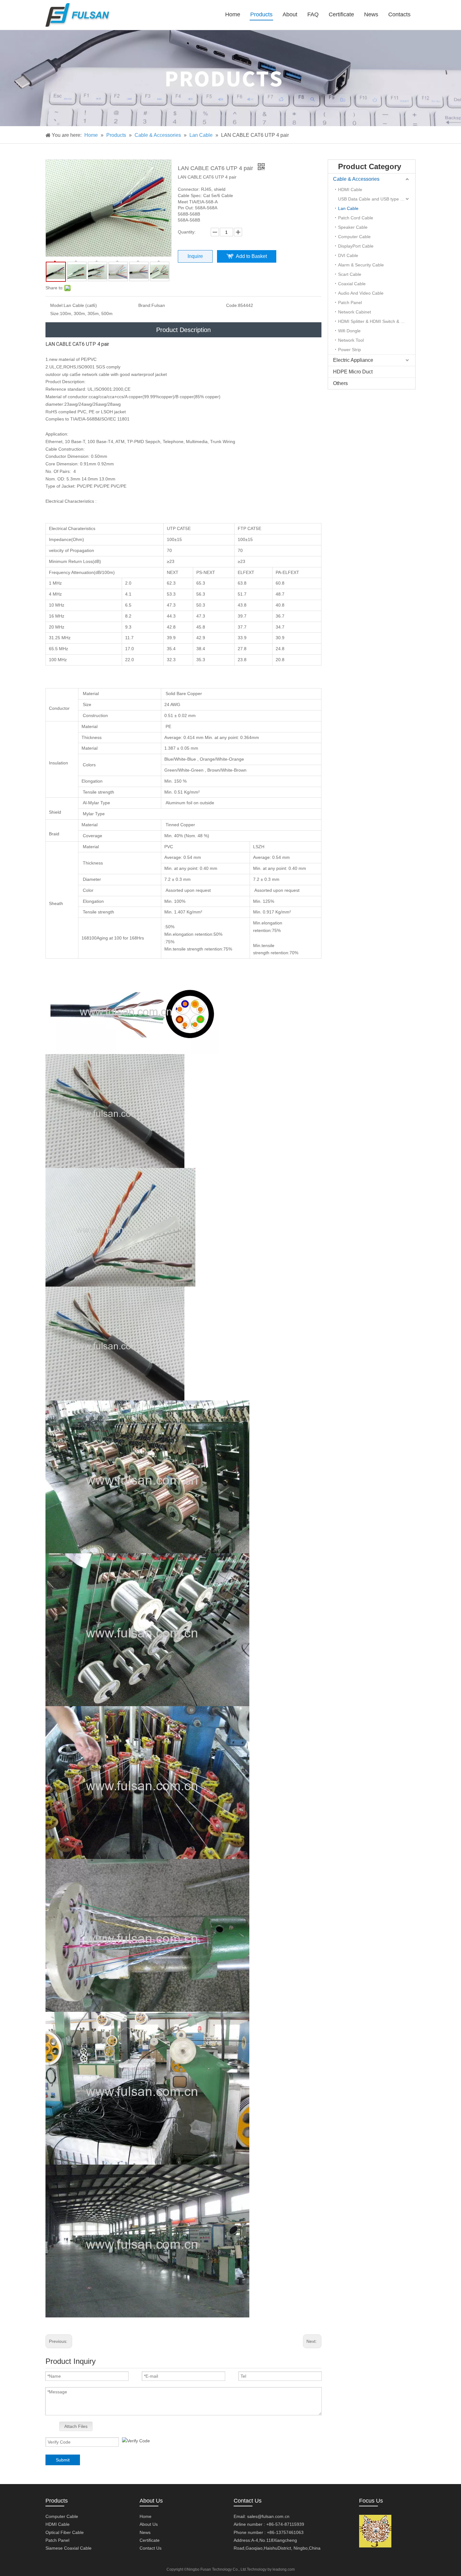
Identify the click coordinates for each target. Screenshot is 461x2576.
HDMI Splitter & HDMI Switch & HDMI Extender (377, 321)
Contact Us (151, 2548)
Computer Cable (354, 237)
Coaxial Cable (352, 284)
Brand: (145, 305)
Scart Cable (350, 274)
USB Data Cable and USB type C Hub (375, 199)
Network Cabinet (355, 312)
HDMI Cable (350, 190)
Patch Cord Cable (356, 218)
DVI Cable (348, 255)
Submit (63, 2460)
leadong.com (284, 2569)
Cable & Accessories (356, 179)
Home (146, 2516)
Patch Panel (350, 303)
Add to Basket (251, 256)
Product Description (183, 330)
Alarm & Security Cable (361, 265)
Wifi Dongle (349, 331)
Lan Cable (348, 208)
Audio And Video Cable (361, 293)
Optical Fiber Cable (65, 2532)
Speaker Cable (353, 227)
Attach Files (76, 2426)
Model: (57, 305)
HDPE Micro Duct (353, 372)
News (145, 2532)
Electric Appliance (353, 360)
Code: (232, 305)
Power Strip (350, 350)
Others (340, 383)
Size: (55, 313)
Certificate (150, 2540)
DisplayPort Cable (356, 246)
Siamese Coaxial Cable (69, 2548)
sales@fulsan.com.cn (268, 2516)
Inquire (195, 256)
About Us (149, 2524)
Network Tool (351, 340)
